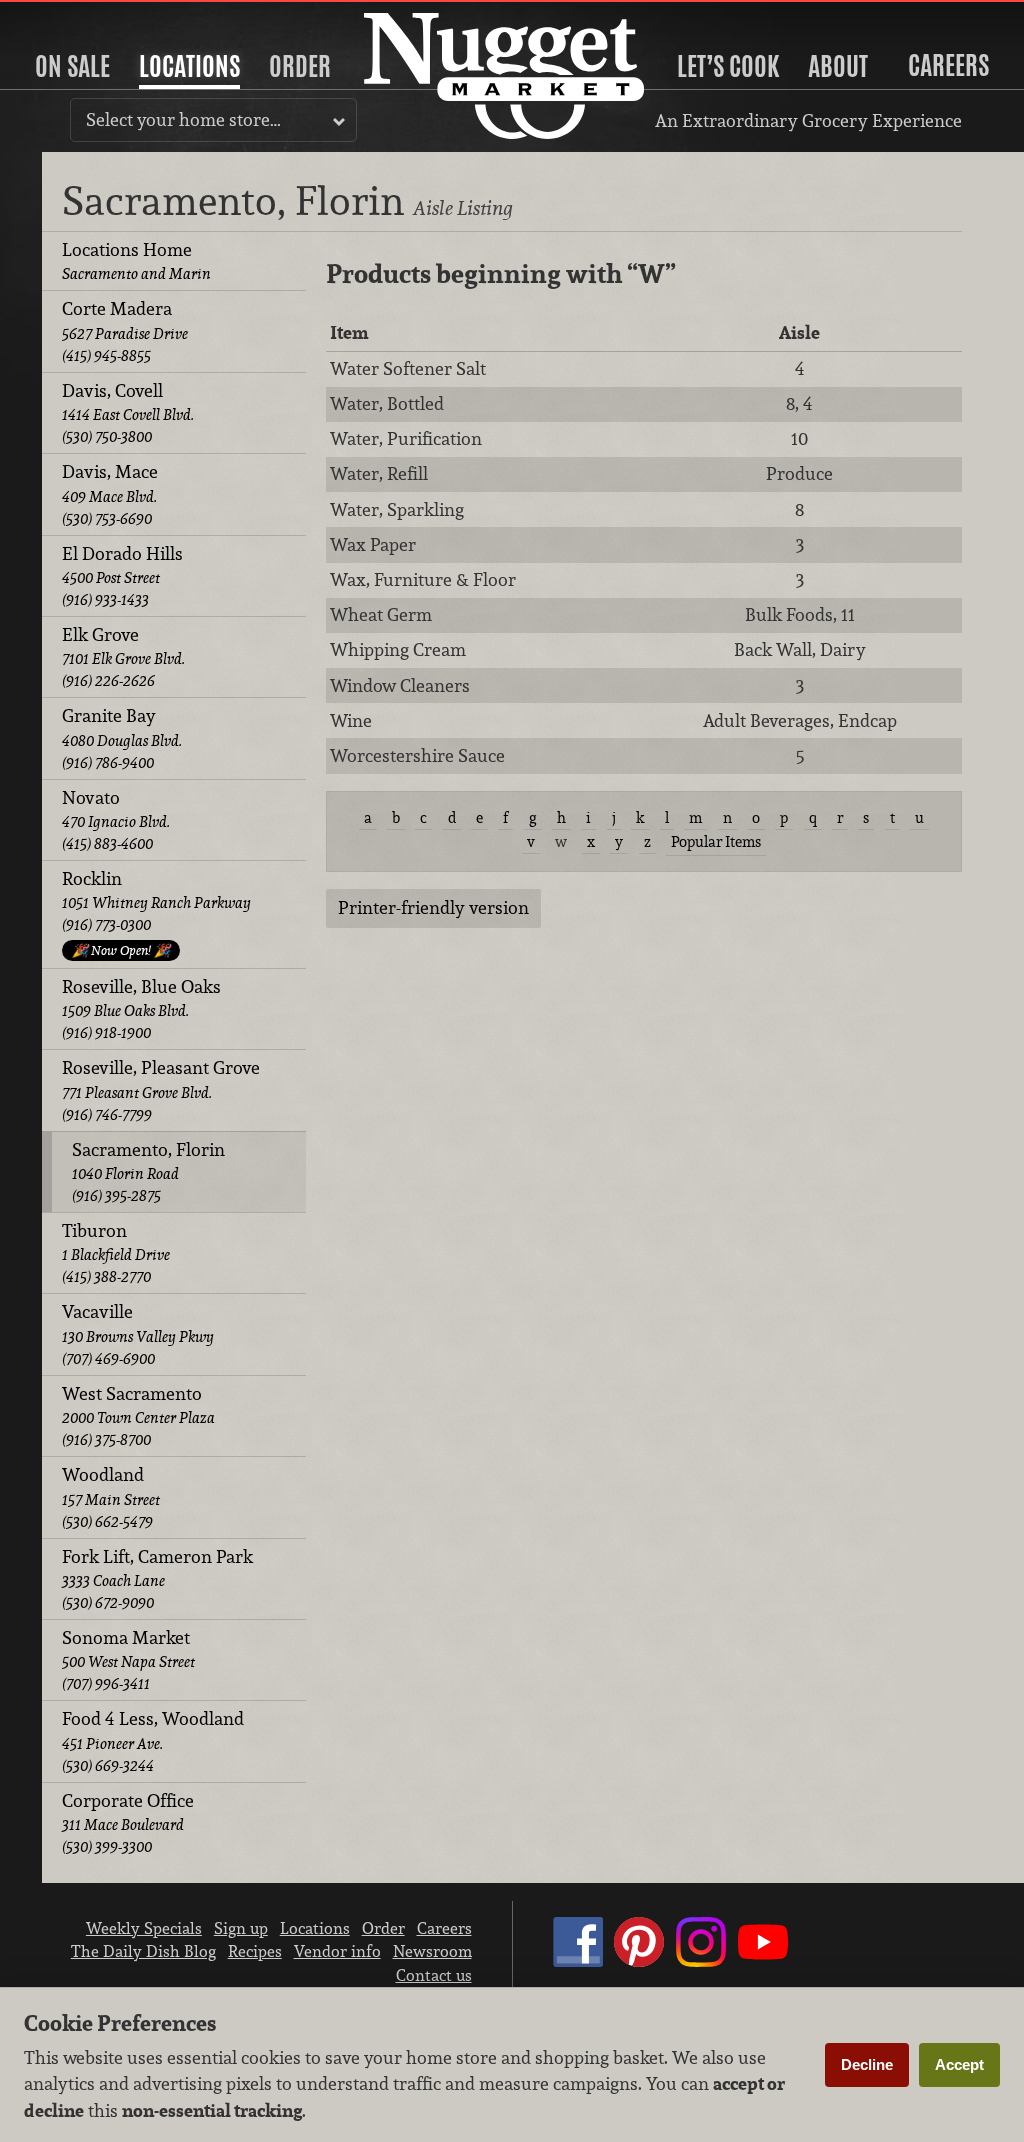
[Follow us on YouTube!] (763, 1961)
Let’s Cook (728, 66)
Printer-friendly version (433, 907)
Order (300, 66)
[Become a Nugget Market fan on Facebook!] (578, 1961)
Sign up (241, 1928)
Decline (867, 2064)
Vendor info (337, 1951)
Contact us (434, 1975)
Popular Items (716, 841)
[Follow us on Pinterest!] (639, 1961)
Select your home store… (183, 119)
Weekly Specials (144, 1928)
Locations (189, 66)
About (838, 66)
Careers (948, 65)
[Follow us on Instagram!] (701, 1961)
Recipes (255, 1951)
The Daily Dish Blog (143, 1951)
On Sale (72, 66)
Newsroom (432, 1951)
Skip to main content (94, 16)
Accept (959, 2064)
